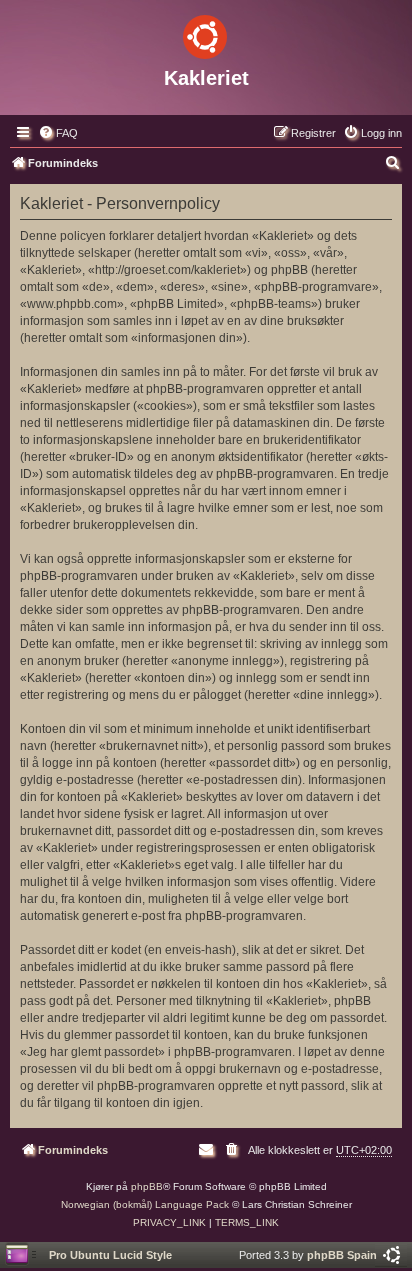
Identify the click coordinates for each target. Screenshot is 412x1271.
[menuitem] (58, 133)
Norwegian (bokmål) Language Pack (145, 1204)
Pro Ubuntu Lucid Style (110, 1255)
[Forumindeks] (206, 33)
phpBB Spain (342, 1255)
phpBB (147, 1186)
